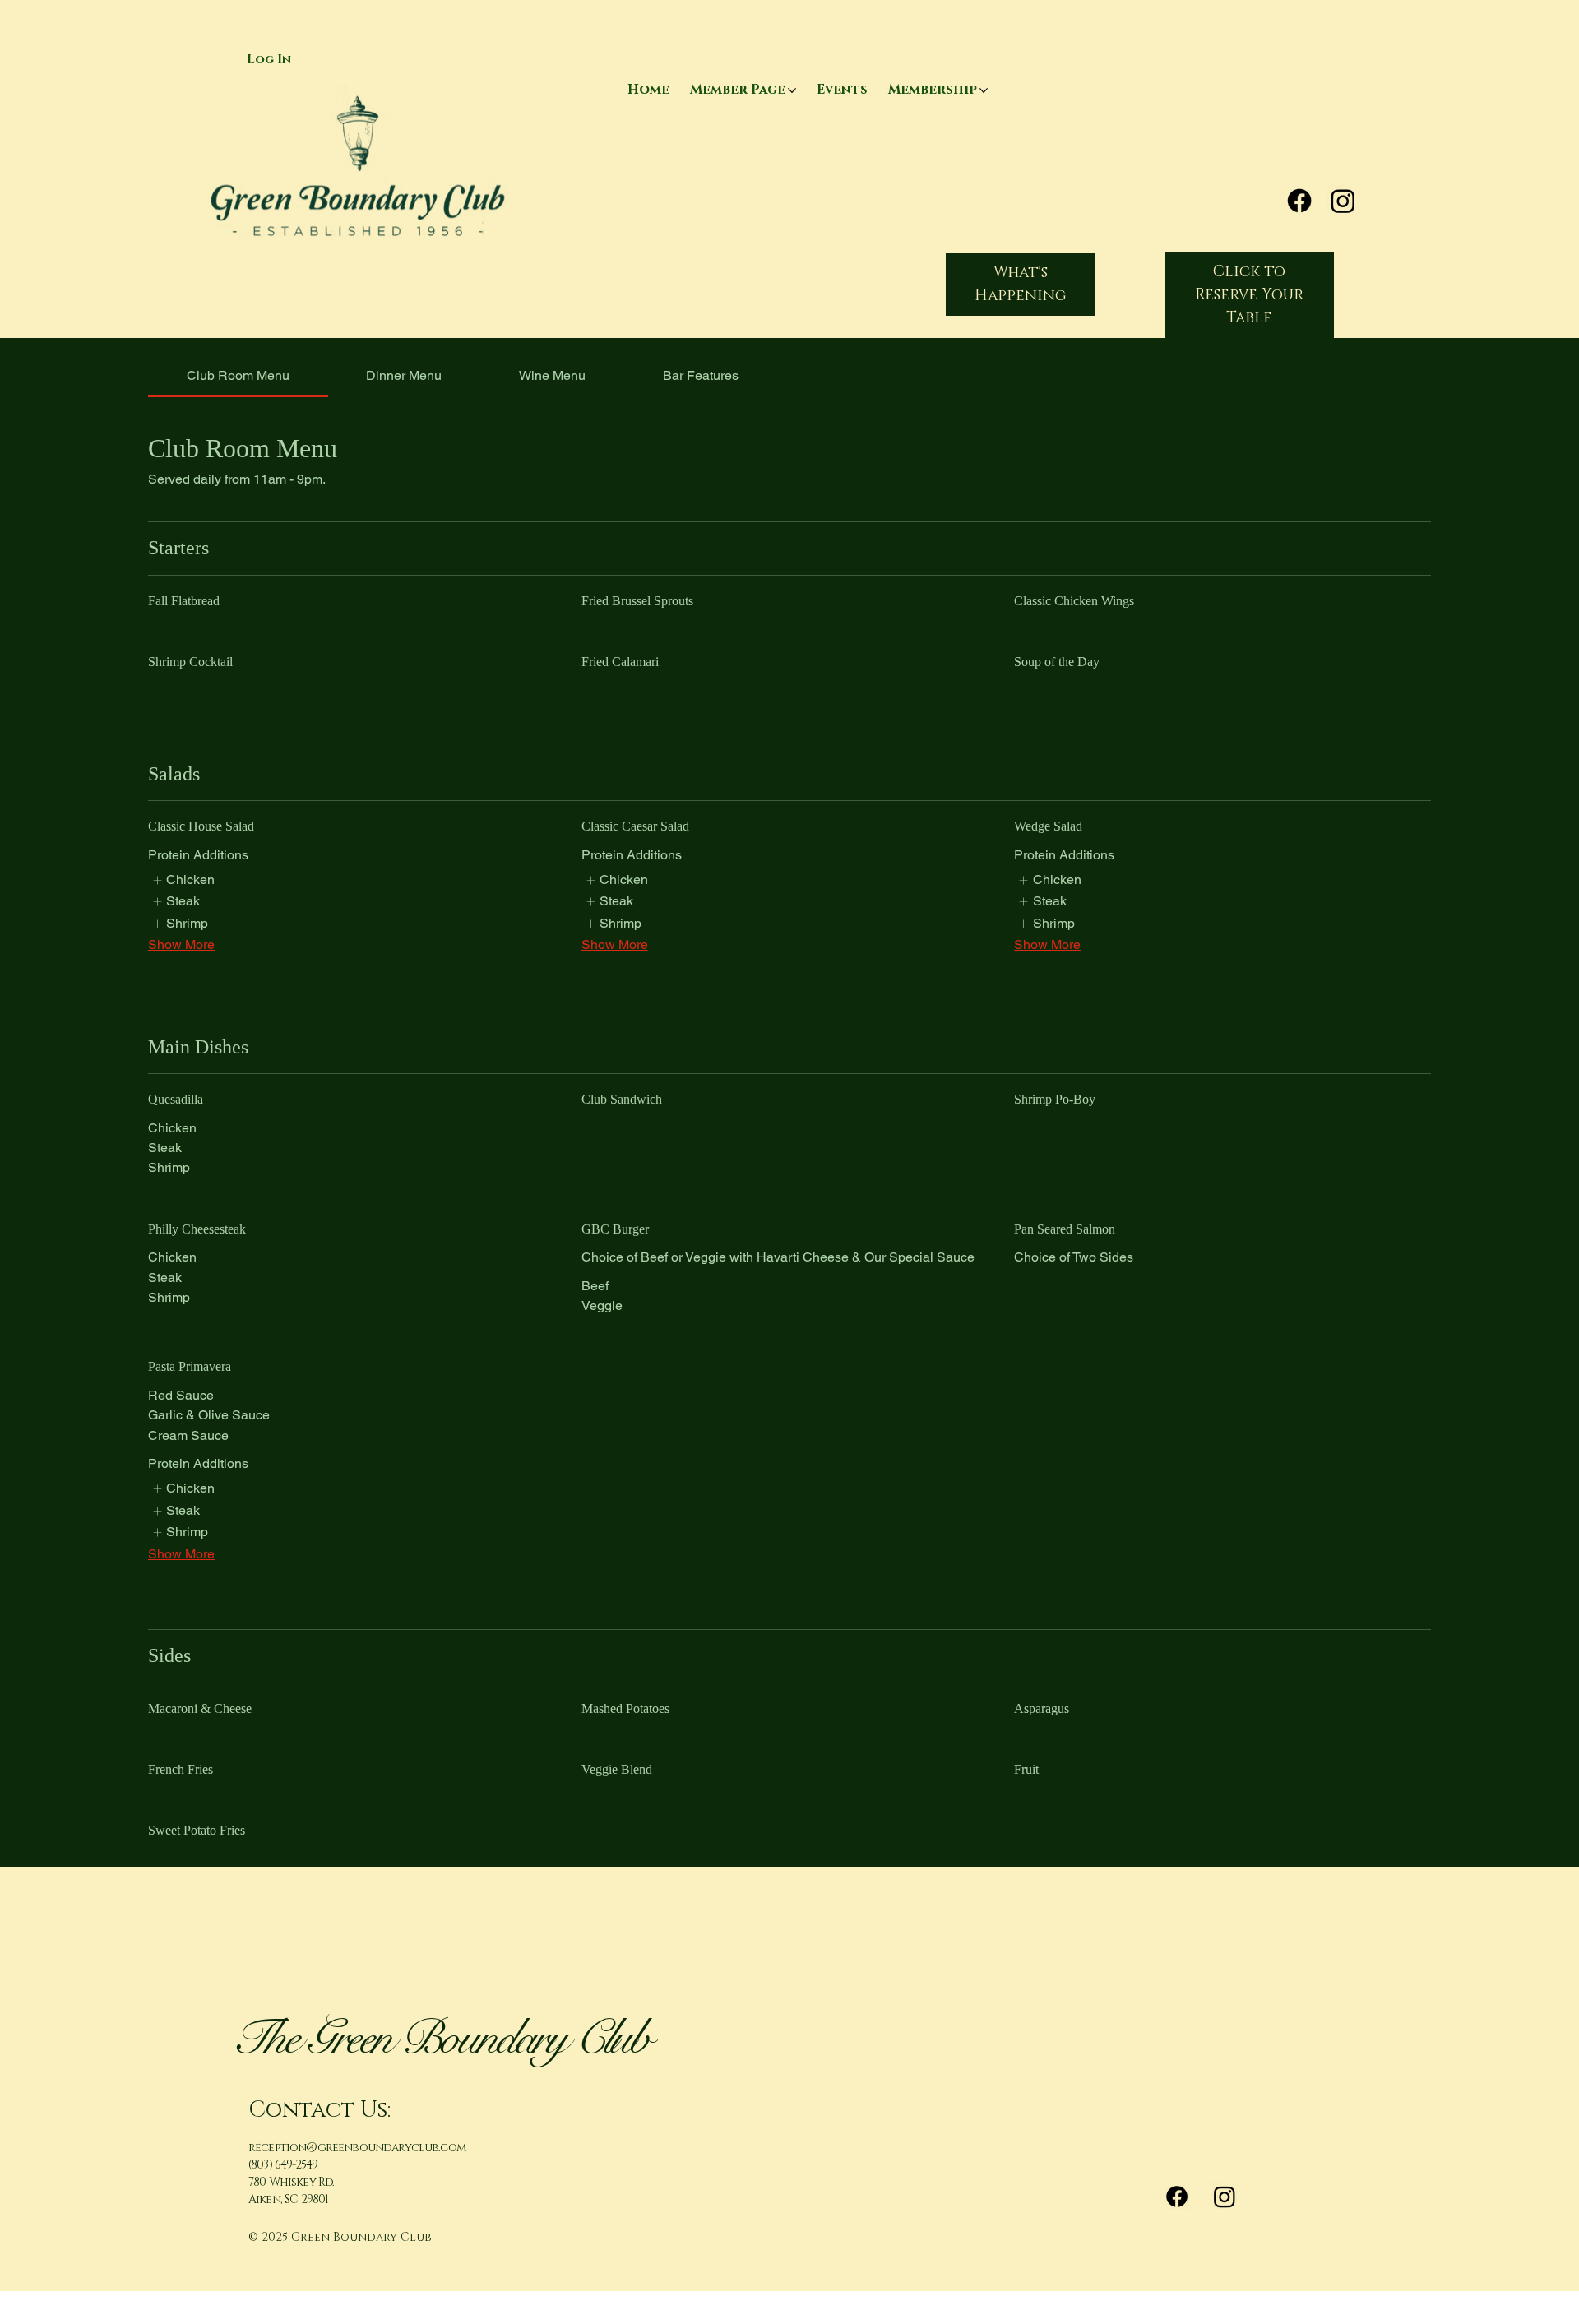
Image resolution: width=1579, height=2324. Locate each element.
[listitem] (183, 880)
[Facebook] (1299, 201)
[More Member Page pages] (792, 90)
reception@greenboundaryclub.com (357, 2148)
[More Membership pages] (984, 90)
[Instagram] (1343, 201)
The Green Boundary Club (440, 2038)
